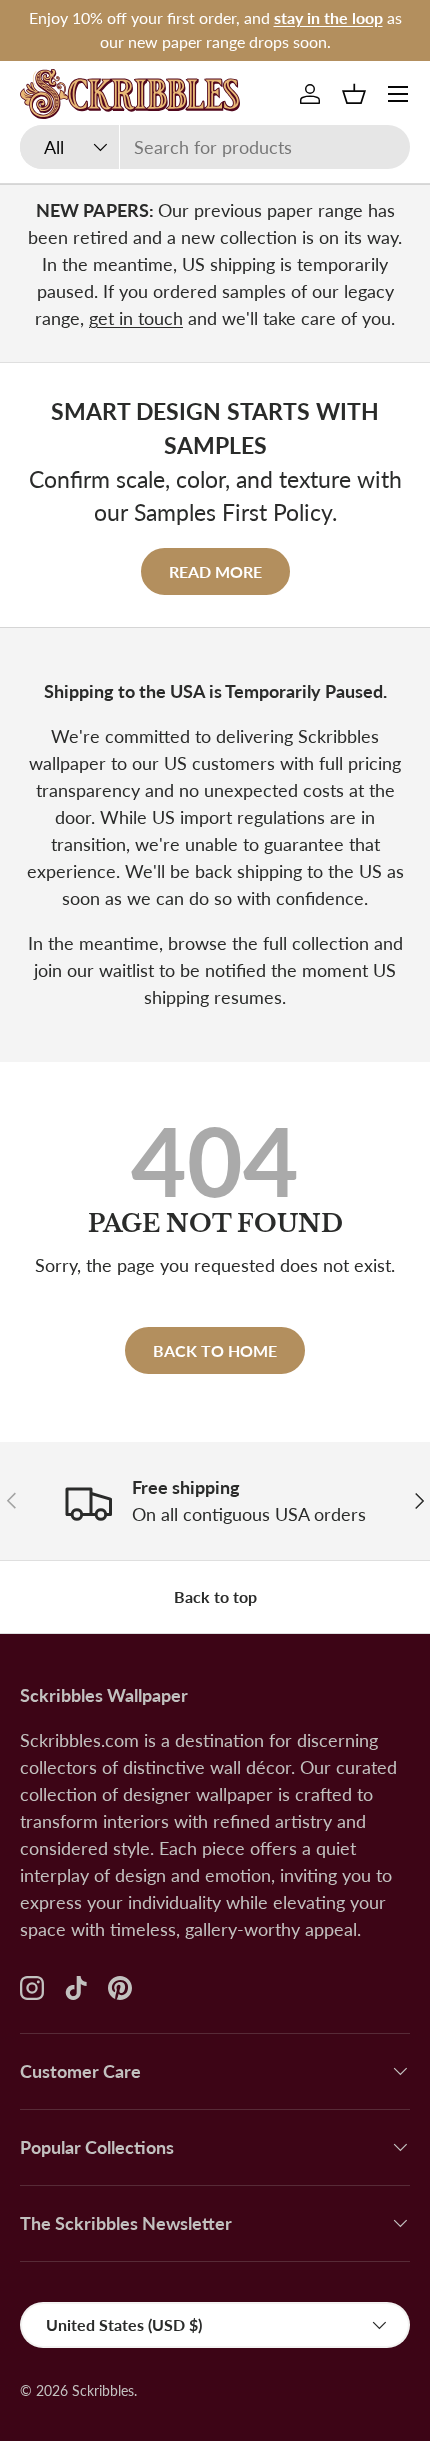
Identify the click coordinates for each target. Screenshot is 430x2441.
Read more (215, 571)
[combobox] (215, 147)
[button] (354, 94)
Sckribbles (103, 2391)
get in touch (136, 318)
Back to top (215, 1596)
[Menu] (398, 94)
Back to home (215, 1350)
